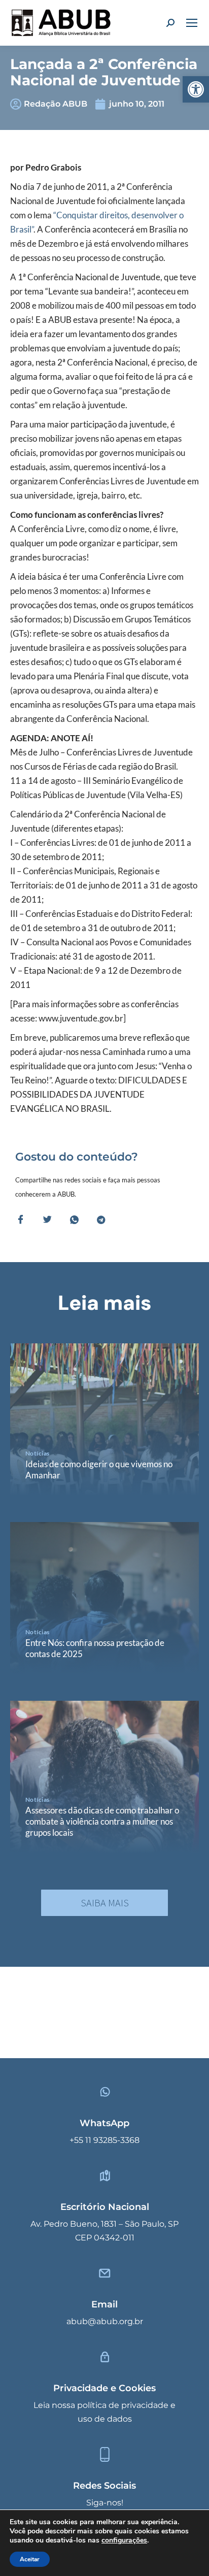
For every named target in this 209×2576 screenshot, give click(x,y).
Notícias (38, 1453)
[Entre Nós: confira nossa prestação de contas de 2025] (104, 1598)
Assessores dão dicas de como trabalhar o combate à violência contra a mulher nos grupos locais (102, 1821)
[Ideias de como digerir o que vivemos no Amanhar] (104, 1419)
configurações (124, 2540)
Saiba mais (105, 1903)
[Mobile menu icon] (192, 23)
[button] (196, 89)
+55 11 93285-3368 (104, 2140)
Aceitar (30, 2559)
